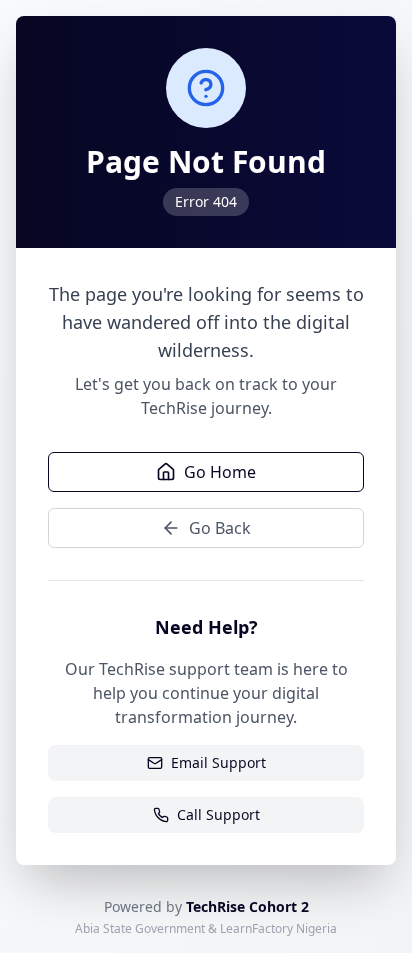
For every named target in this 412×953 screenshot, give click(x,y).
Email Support (218, 762)
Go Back (220, 528)
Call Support (218, 814)
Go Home (220, 472)
